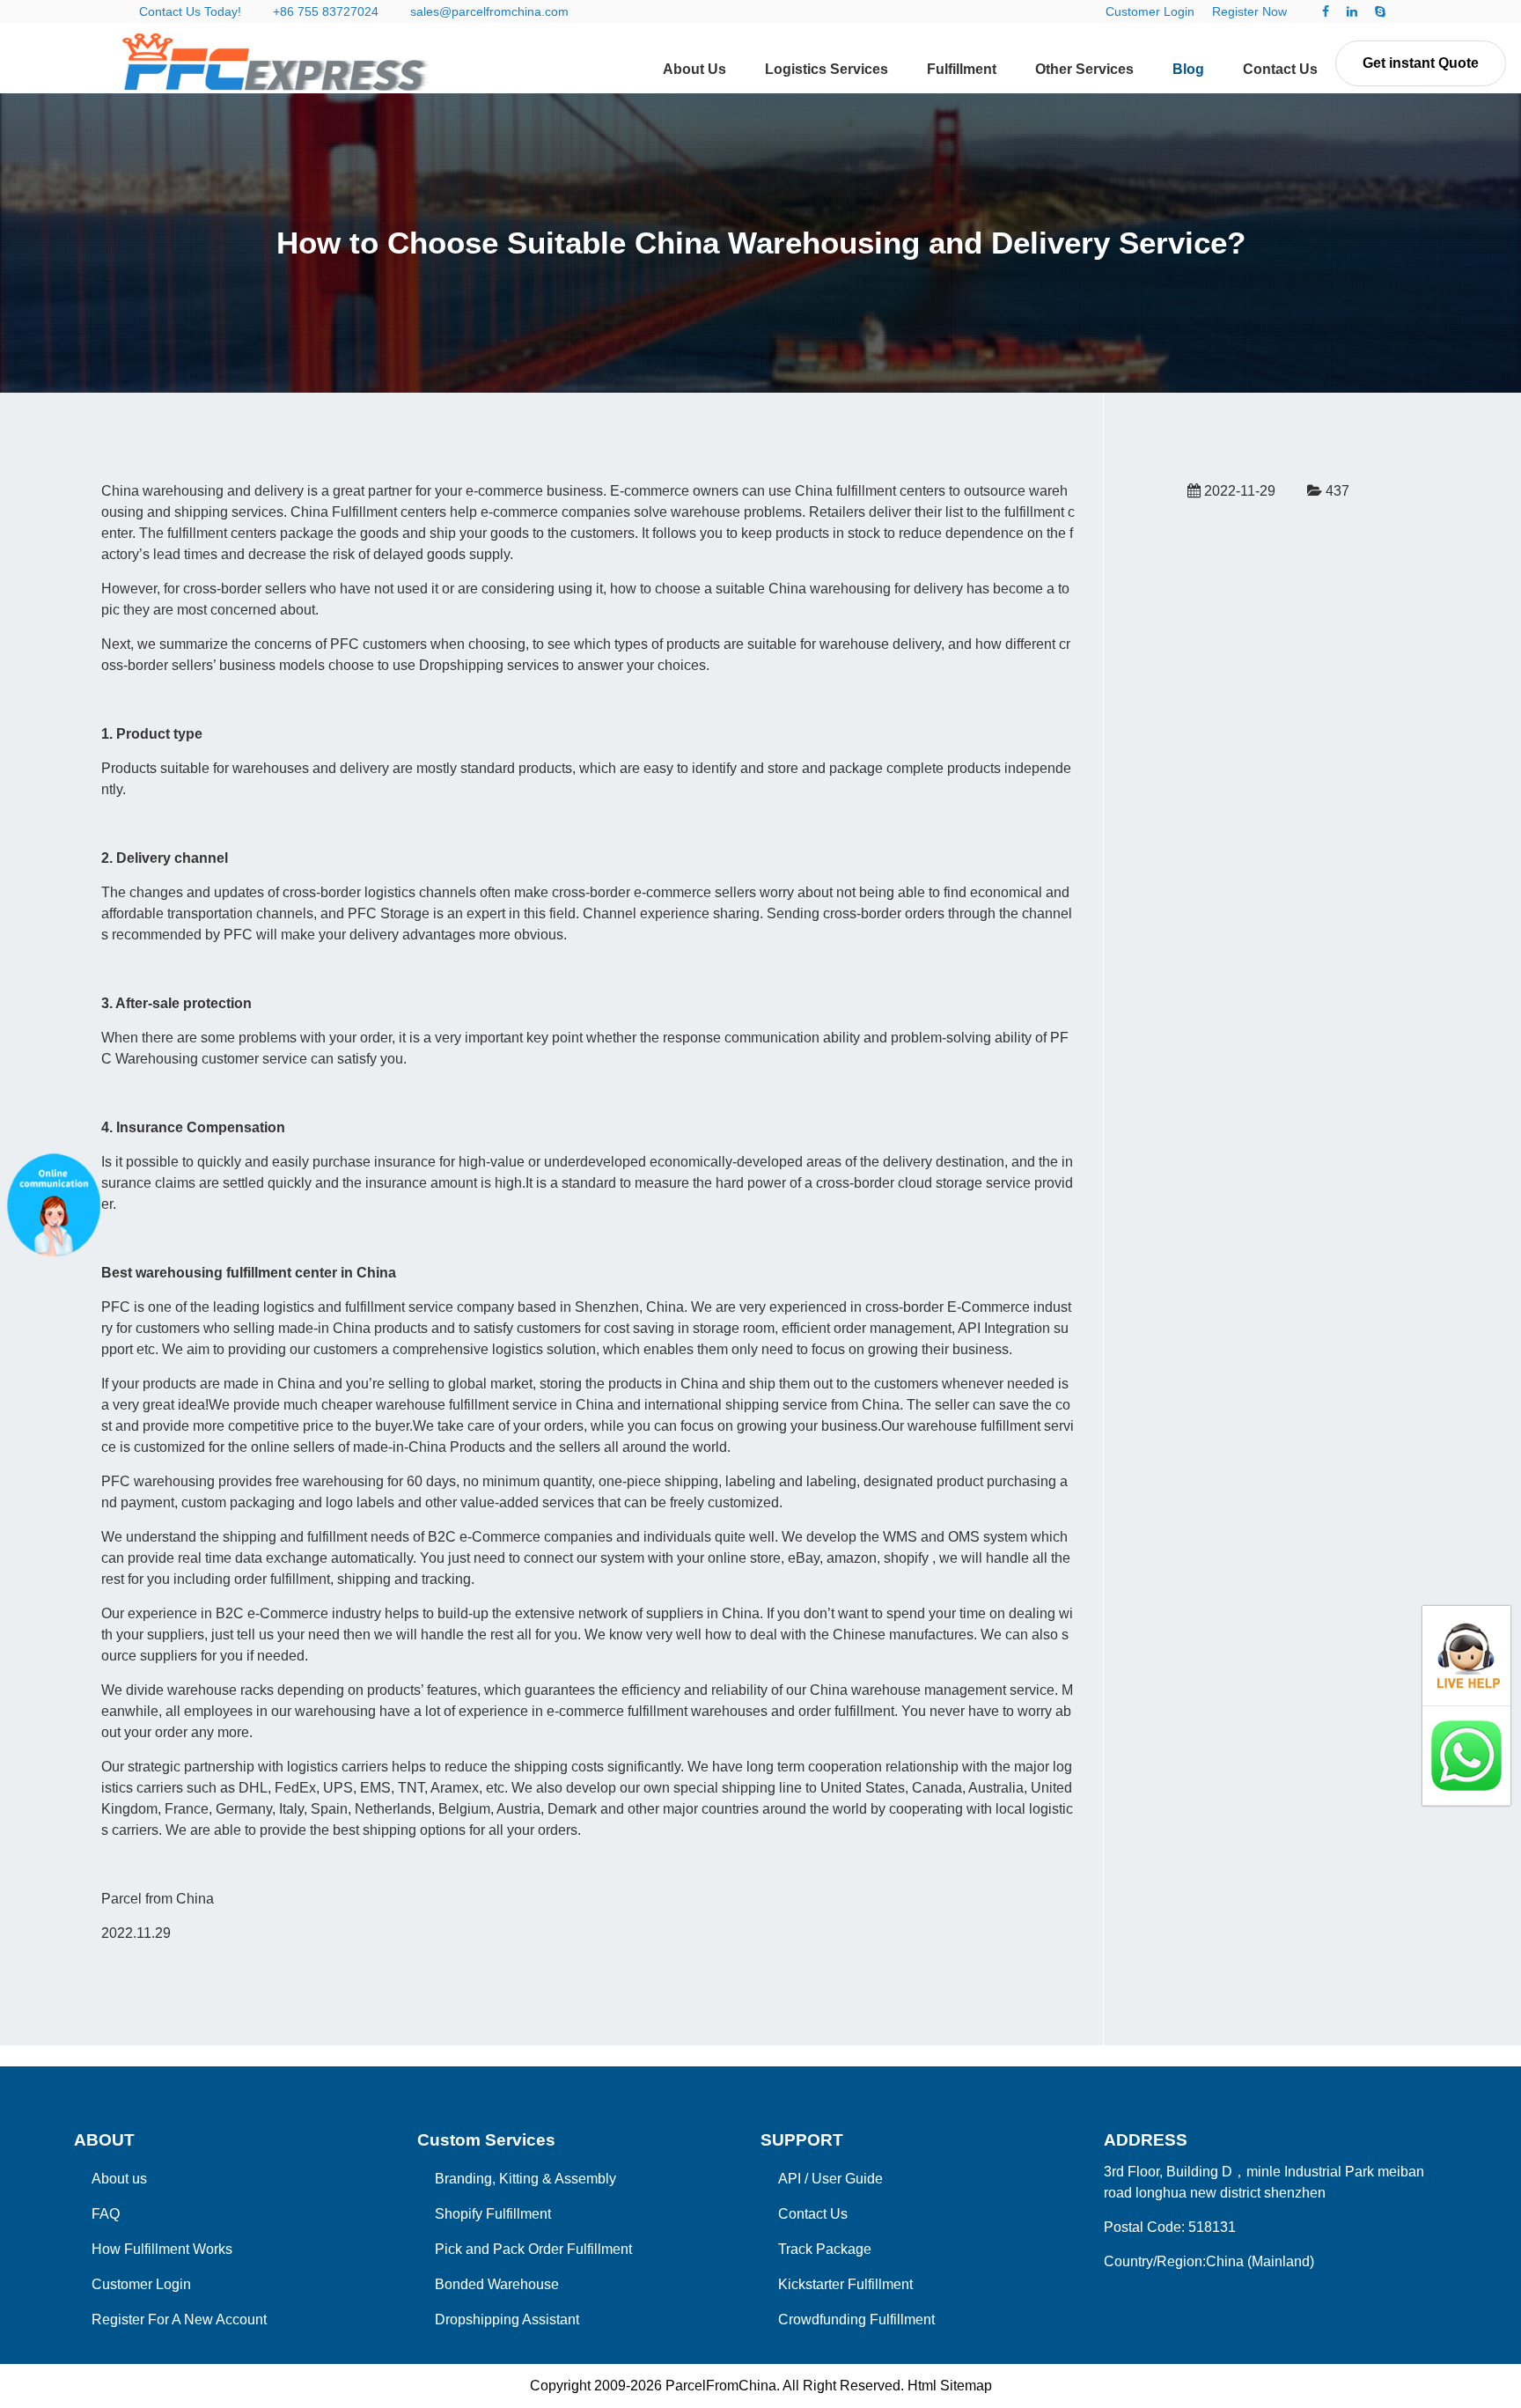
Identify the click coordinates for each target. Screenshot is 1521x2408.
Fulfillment (962, 69)
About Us (694, 69)
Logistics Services (827, 69)
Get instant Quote (1421, 63)
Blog (1188, 69)
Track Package (825, 2249)
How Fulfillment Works (162, 2249)
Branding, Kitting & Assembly (525, 2179)
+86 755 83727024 (326, 11)
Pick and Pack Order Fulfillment (533, 2249)
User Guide (847, 2179)
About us (119, 2179)
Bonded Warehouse (497, 2284)
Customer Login (1150, 11)
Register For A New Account (179, 2320)
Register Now (1249, 11)
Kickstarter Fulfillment (845, 2284)
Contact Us (1280, 69)
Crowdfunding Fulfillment (856, 2320)
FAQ (106, 2214)
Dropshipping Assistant (507, 2320)
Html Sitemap (950, 2386)
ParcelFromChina (721, 2386)
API (790, 2179)
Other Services (1084, 69)
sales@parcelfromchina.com (489, 11)
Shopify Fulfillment (493, 2214)
